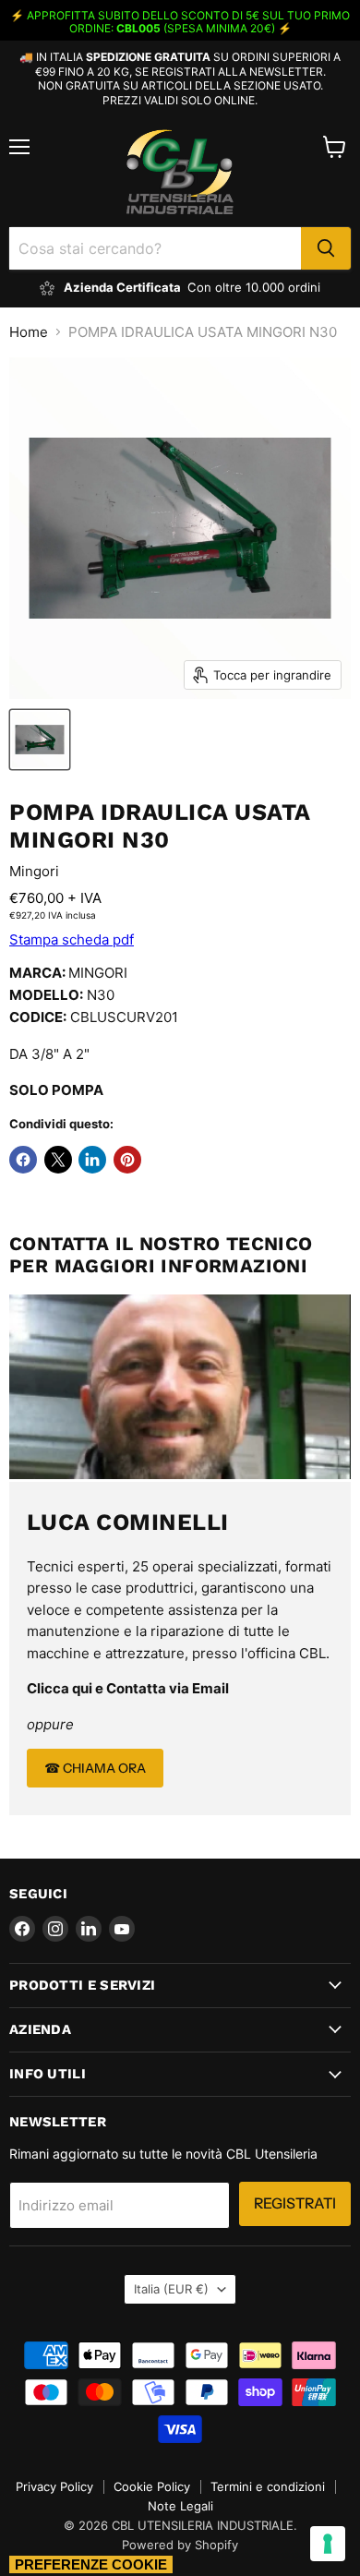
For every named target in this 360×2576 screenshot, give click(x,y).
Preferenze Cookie (91, 2564)
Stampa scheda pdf (72, 939)
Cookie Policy (152, 2486)
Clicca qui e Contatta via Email (128, 1688)
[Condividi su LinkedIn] (92, 1160)
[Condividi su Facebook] (23, 1160)
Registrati (295, 2203)
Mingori (34, 871)
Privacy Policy (54, 2486)
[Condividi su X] (58, 1160)
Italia (171, 2289)
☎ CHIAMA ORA (95, 1768)
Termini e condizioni (268, 2486)
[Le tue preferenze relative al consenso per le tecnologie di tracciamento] (328, 2544)
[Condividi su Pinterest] (127, 1160)
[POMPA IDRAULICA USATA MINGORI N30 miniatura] (40, 740)
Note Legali (180, 2506)
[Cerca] (326, 248)
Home (29, 332)
